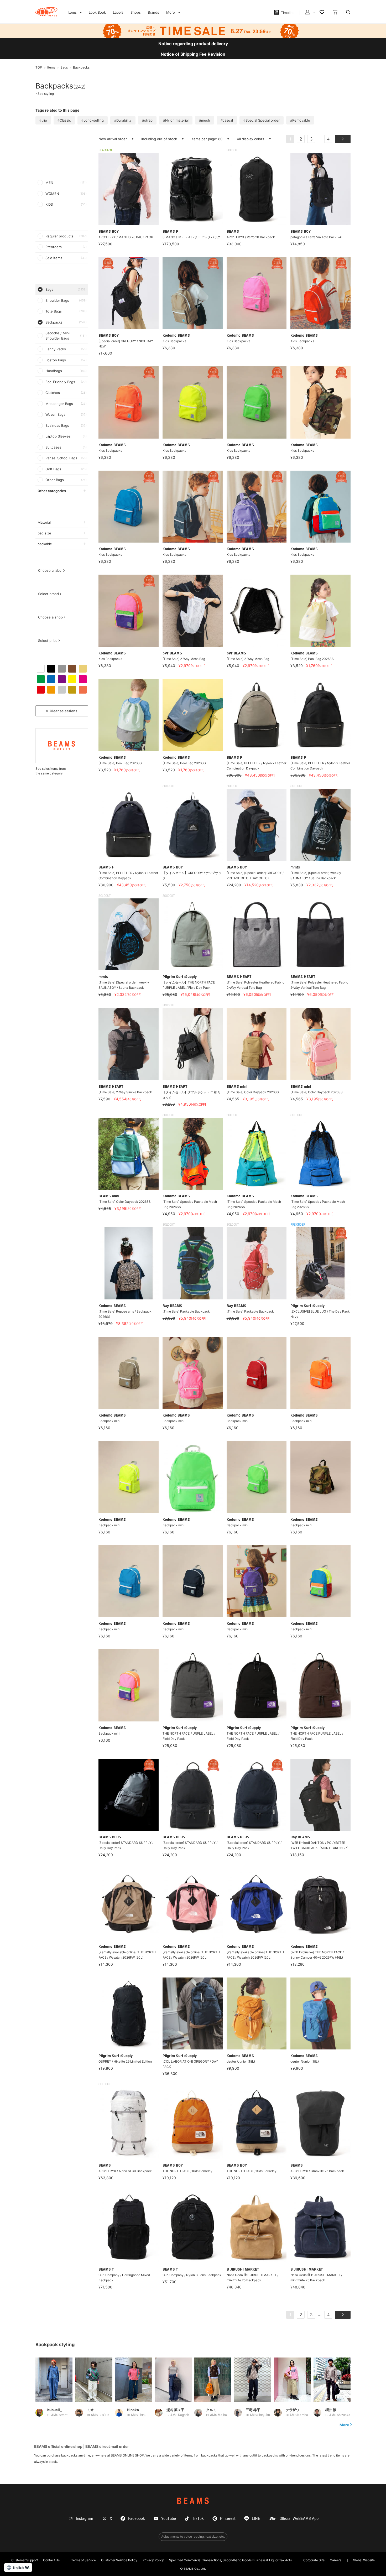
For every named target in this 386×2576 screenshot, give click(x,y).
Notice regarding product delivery (193, 44)
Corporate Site (314, 2560)
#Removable (300, 120)
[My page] (310, 13)
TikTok (198, 2519)
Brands (153, 12)
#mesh (205, 120)
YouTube (169, 2519)
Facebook (137, 2519)
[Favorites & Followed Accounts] (322, 13)
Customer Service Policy (119, 2560)
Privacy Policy (153, 2560)
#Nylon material (176, 120)
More (344, 2425)
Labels (118, 12)
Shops (136, 12)
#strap (147, 120)
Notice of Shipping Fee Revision (193, 54)
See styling (45, 94)
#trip (43, 120)
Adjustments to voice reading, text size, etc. (193, 2536)
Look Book (97, 12)
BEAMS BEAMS (46, 12)
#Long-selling (93, 120)
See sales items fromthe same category (51, 771)
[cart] (335, 13)
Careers (336, 2560)
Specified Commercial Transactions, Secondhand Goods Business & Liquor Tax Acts (230, 2560)
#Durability (123, 120)
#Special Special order (262, 120)
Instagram (85, 2519)
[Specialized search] (348, 13)
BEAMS (193, 2501)
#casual (227, 120)
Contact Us (51, 2560)
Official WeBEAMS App (299, 2519)
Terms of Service (84, 2560)
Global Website (364, 2560)
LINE (256, 2519)
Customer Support (25, 2560)
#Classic (64, 120)
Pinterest (228, 2519)
